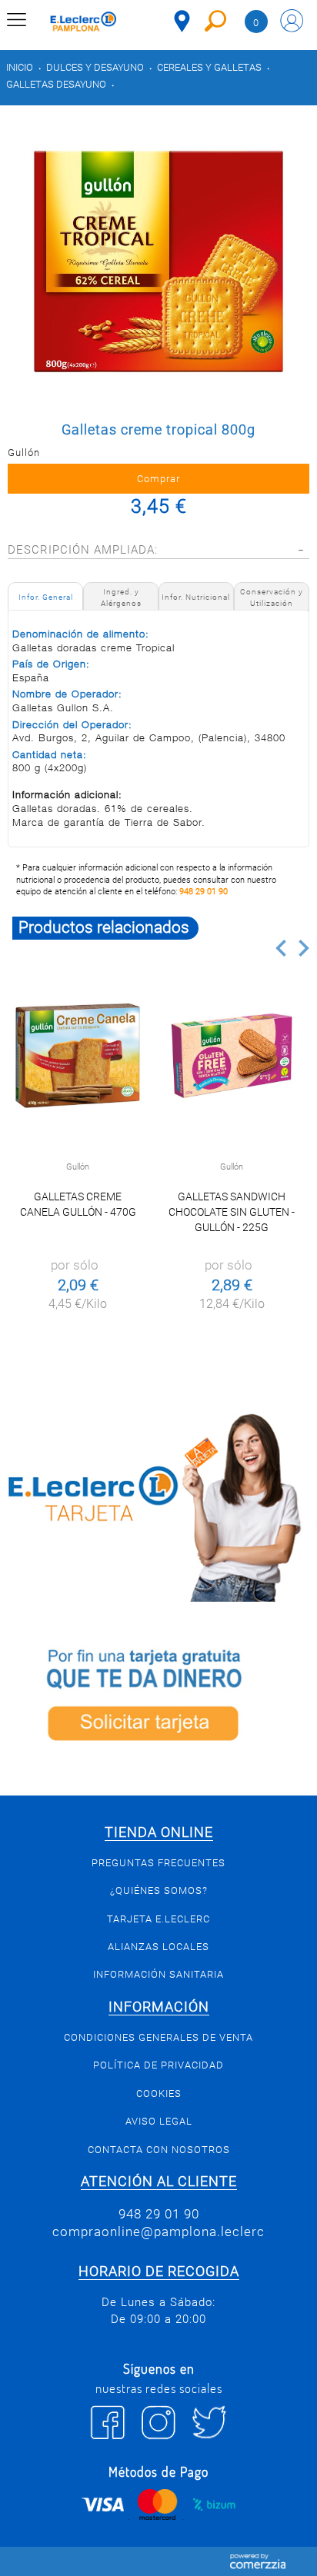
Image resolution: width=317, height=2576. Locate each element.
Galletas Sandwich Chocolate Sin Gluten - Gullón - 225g (232, 1212)
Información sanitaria (158, 1974)
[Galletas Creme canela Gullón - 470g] (78, 1056)
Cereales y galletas (209, 67)
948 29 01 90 (204, 892)
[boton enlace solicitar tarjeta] (158, 1699)
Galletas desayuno (56, 84)
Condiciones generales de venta (158, 2037)
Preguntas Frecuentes (158, 1863)
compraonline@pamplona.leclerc (158, 2232)
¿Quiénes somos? (159, 1890)
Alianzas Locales (158, 1947)
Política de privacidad (158, 2065)
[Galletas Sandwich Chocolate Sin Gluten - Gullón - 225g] (232, 1056)
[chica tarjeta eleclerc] (158, 1505)
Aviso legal (159, 2121)
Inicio (20, 67)
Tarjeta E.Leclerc (158, 1919)
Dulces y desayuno (95, 67)
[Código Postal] (182, 21)
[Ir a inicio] (83, 23)
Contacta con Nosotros (159, 2150)
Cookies (159, 2093)
